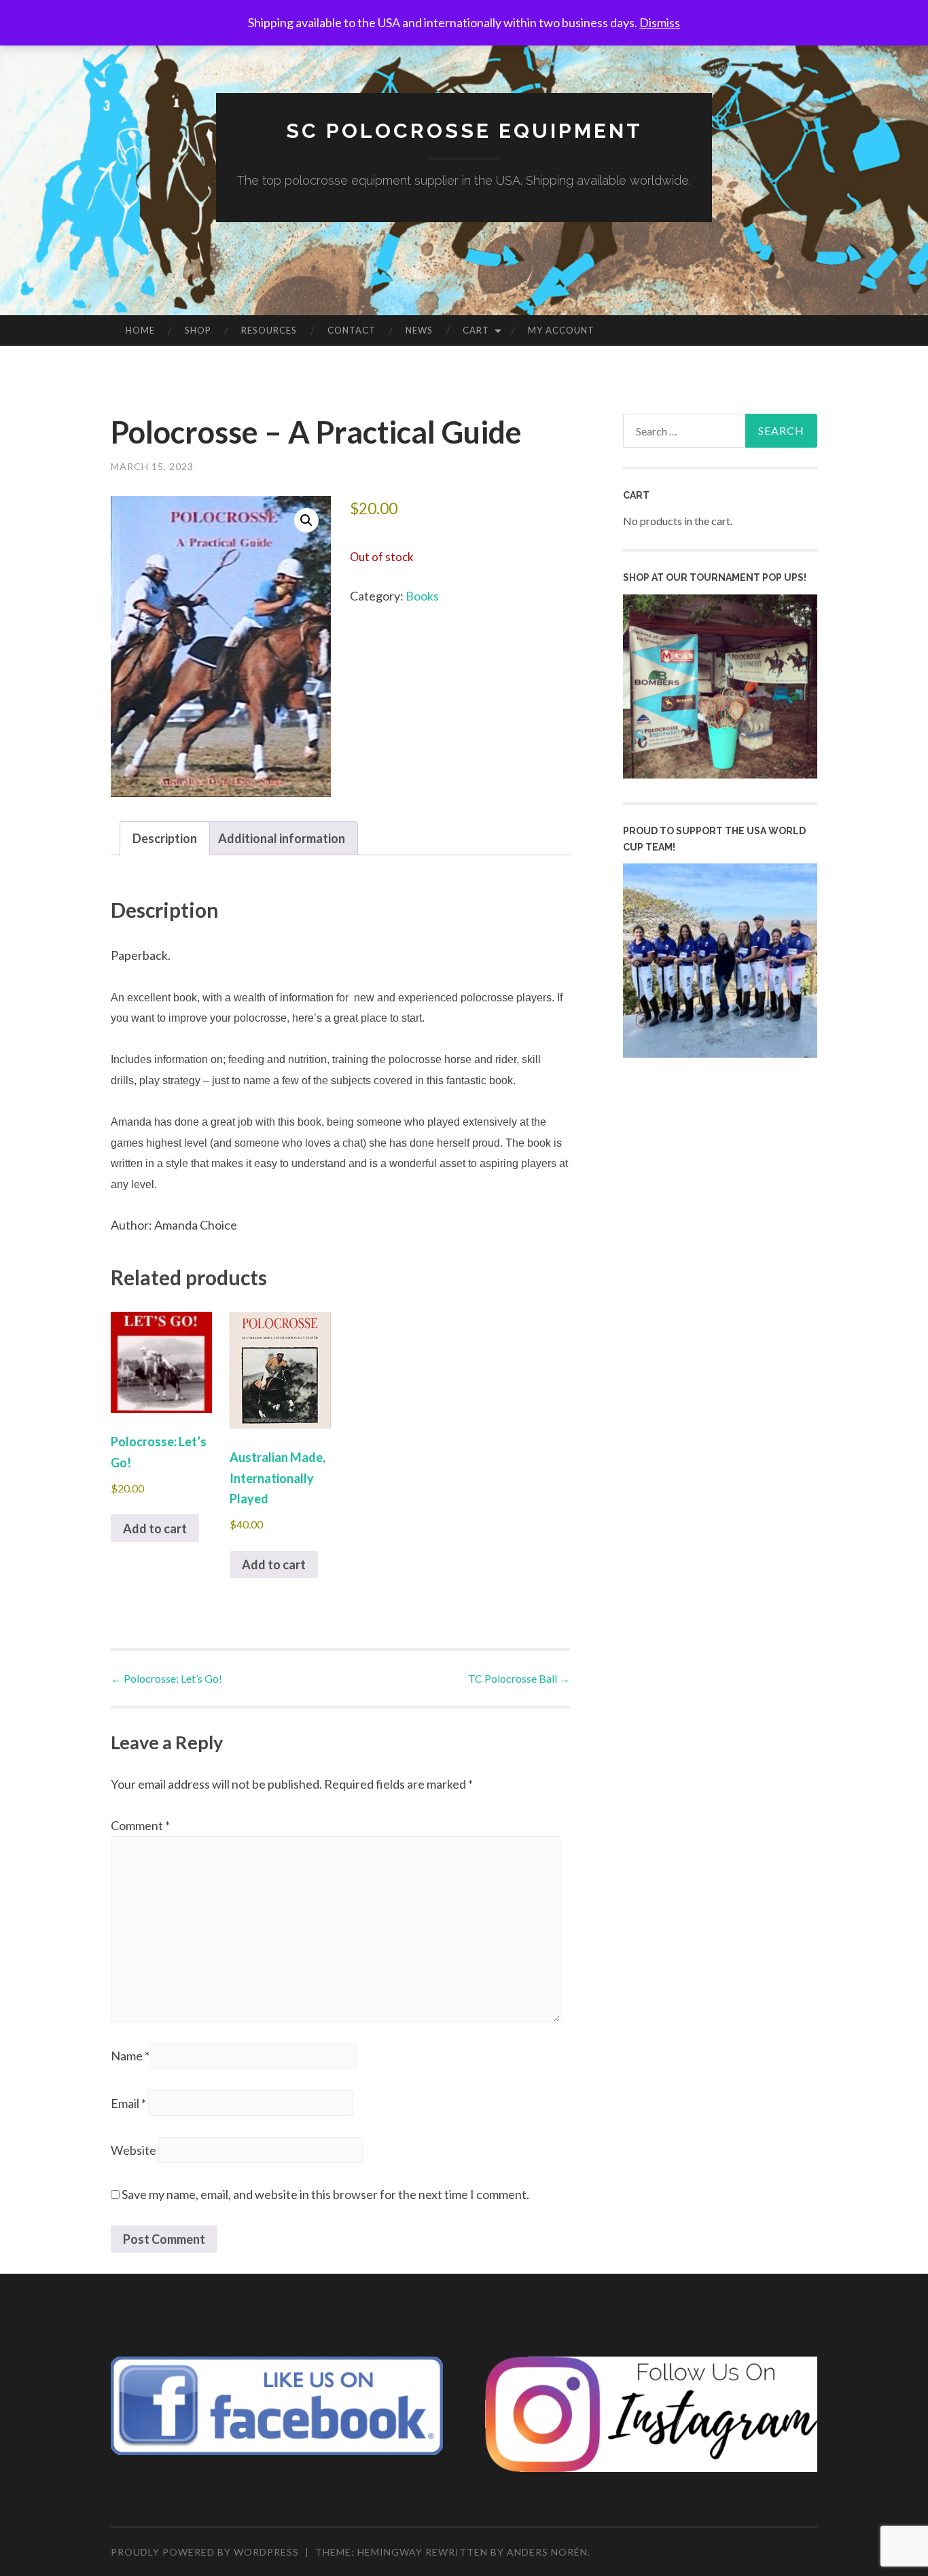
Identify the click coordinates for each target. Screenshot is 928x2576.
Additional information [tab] (282, 838)
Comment (140, 1825)
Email (128, 2103)
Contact (352, 330)
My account (561, 330)
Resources (269, 330)
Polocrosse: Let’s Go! (166, 1678)
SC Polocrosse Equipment (464, 131)
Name (130, 2056)
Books (422, 596)
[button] (306, 520)
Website (133, 2150)
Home (140, 330)
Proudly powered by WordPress (205, 2552)
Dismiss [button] (660, 22)
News (419, 330)
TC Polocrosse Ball (519, 1678)
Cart (476, 330)
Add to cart (155, 1528)
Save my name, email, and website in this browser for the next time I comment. (325, 2194)
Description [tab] (165, 838)
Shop (198, 330)
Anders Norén (547, 2552)
